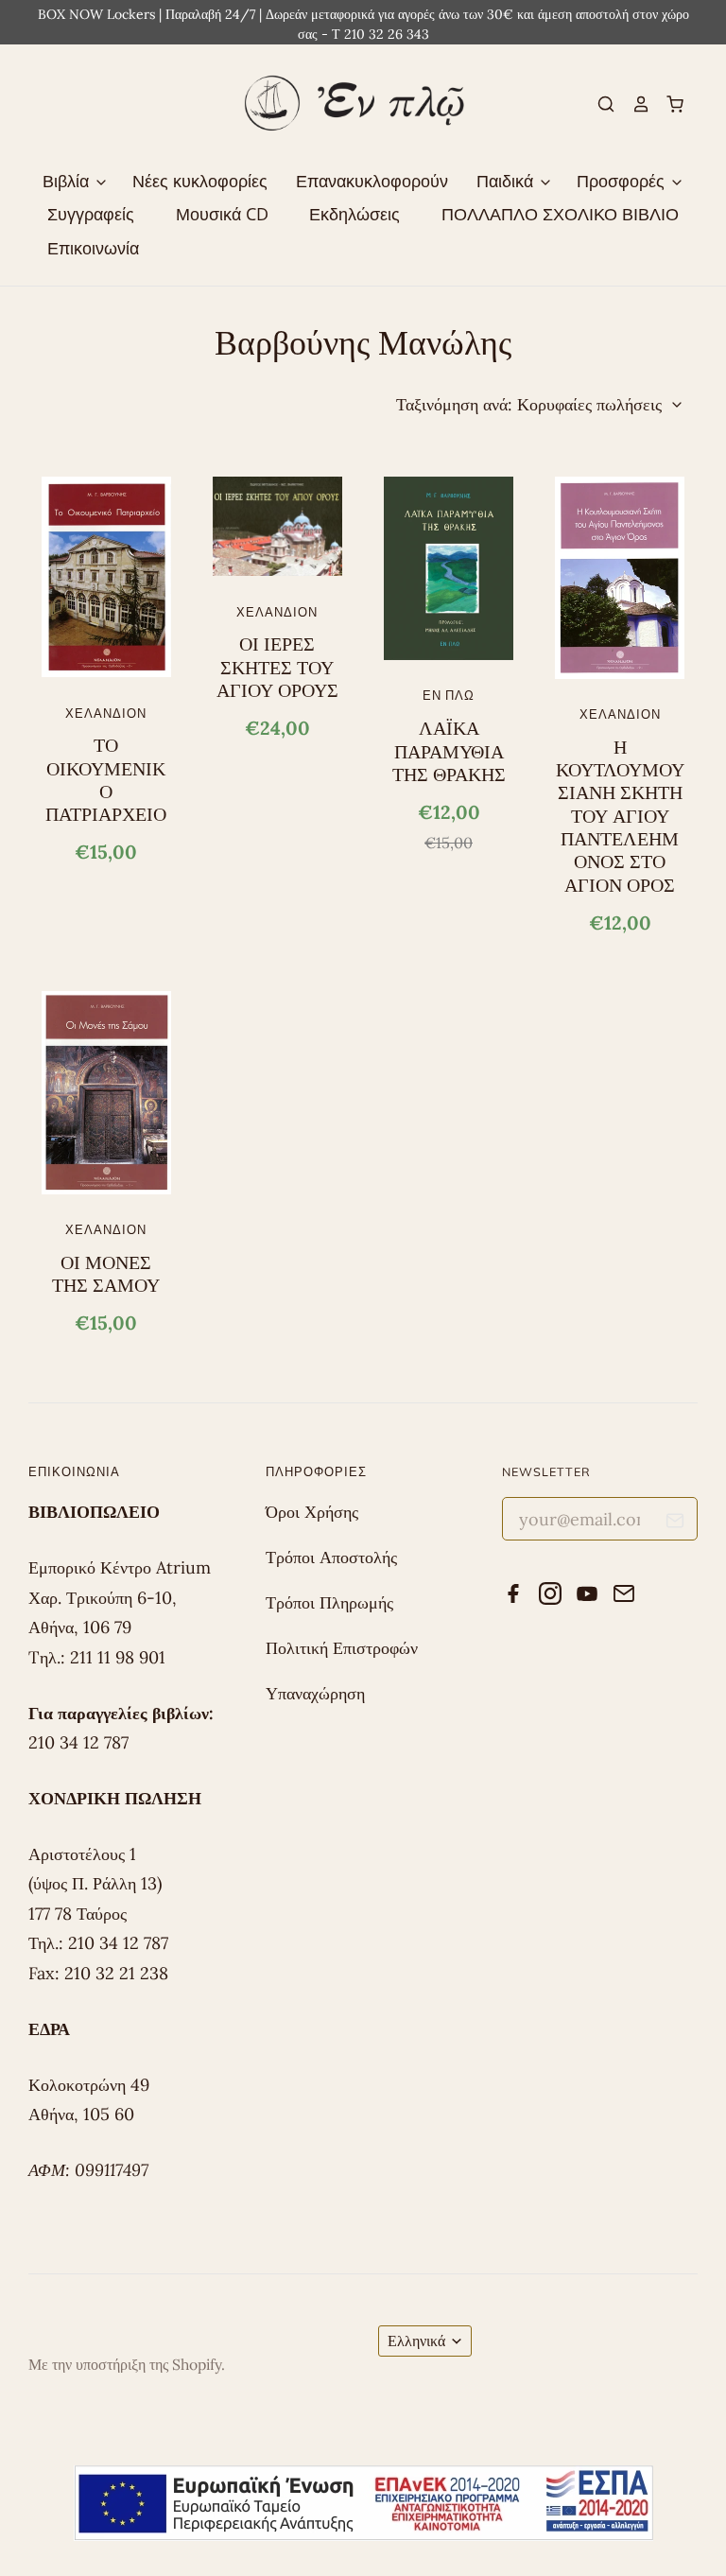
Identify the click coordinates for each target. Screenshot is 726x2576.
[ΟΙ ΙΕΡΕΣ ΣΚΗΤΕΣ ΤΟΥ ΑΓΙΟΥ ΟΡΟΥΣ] (277, 526)
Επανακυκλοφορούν (372, 181)
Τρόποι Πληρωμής (329, 1602)
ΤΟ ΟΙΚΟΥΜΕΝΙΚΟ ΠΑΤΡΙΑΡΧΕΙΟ (106, 780)
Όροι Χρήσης (312, 1512)
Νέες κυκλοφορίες (200, 181)
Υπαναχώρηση (315, 1693)
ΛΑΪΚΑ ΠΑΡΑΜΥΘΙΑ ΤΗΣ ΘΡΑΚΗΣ (449, 751)
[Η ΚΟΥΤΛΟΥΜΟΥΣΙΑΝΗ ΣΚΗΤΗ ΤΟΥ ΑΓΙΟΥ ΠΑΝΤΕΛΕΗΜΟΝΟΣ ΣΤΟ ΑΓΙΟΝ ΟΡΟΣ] (620, 578)
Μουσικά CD (222, 214)
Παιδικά (507, 181)
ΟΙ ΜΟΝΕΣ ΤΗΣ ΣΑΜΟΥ (106, 1274)
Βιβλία (68, 181)
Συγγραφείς (91, 214)
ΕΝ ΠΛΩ (449, 695)
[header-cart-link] (667, 104)
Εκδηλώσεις (354, 214)
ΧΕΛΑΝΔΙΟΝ (106, 713)
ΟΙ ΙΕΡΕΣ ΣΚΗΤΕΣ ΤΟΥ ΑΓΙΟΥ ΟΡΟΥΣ (277, 667)
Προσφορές (623, 181)
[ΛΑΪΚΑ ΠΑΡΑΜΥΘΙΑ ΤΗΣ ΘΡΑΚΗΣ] (449, 568)
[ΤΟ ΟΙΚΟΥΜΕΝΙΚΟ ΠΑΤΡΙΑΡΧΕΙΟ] (106, 577)
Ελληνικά (416, 2341)
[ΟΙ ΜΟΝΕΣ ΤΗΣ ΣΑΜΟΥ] (106, 1092)
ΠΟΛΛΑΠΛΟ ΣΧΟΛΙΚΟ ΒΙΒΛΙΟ (560, 214)
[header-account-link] (632, 104)
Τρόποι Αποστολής (331, 1557)
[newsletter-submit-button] (675, 1524)
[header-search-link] (598, 104)
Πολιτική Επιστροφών (342, 1648)
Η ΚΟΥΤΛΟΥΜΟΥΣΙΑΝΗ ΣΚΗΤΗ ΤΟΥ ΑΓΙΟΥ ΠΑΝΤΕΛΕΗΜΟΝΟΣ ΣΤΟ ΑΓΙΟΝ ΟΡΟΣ (620, 816)
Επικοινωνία (93, 248)
